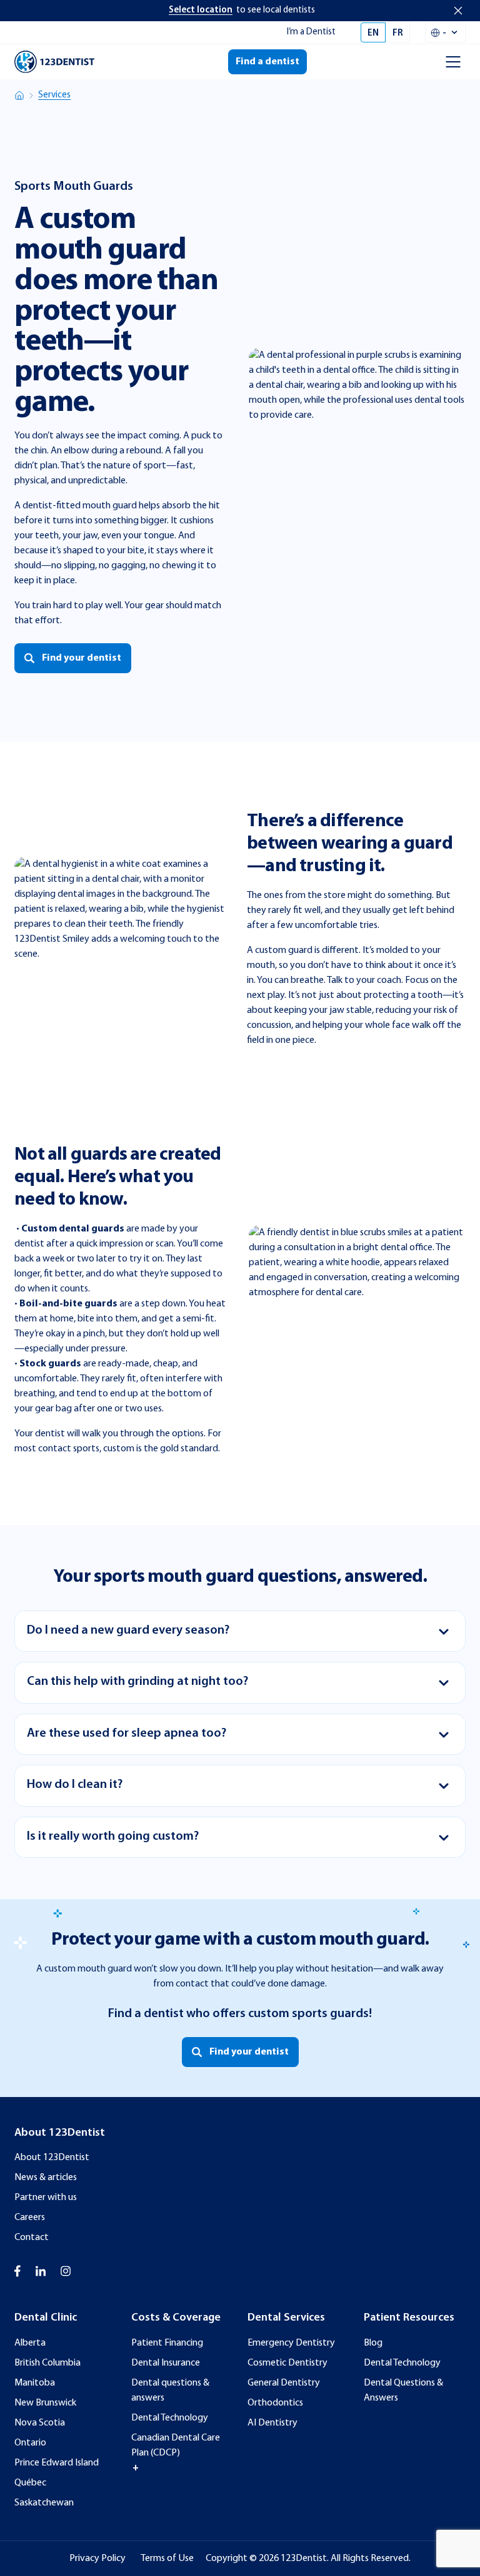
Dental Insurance (166, 2363)
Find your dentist (82, 658)
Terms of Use (167, 2559)
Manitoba (35, 2383)
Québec (30, 2483)
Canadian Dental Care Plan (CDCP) (176, 2445)
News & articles (46, 2178)
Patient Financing (167, 2343)
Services (54, 95)
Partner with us (46, 2198)
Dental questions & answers (170, 2391)
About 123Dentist (52, 2158)
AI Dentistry (272, 2423)
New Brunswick (45, 2403)
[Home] (19, 96)
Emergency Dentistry (291, 2343)
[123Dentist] (54, 62)
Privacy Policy (97, 2559)
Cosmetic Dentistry (287, 2363)
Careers (30, 2218)
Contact (32, 2238)
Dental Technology (170, 2418)
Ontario (30, 2443)
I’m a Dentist (311, 32)
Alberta (30, 2343)
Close (458, 11)
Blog (373, 2343)
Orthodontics (275, 2403)
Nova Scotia (40, 2423)
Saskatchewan (44, 2503)
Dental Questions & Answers (403, 2391)
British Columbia (47, 2363)
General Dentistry (284, 2383)
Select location (201, 10)
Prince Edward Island (57, 2463)
